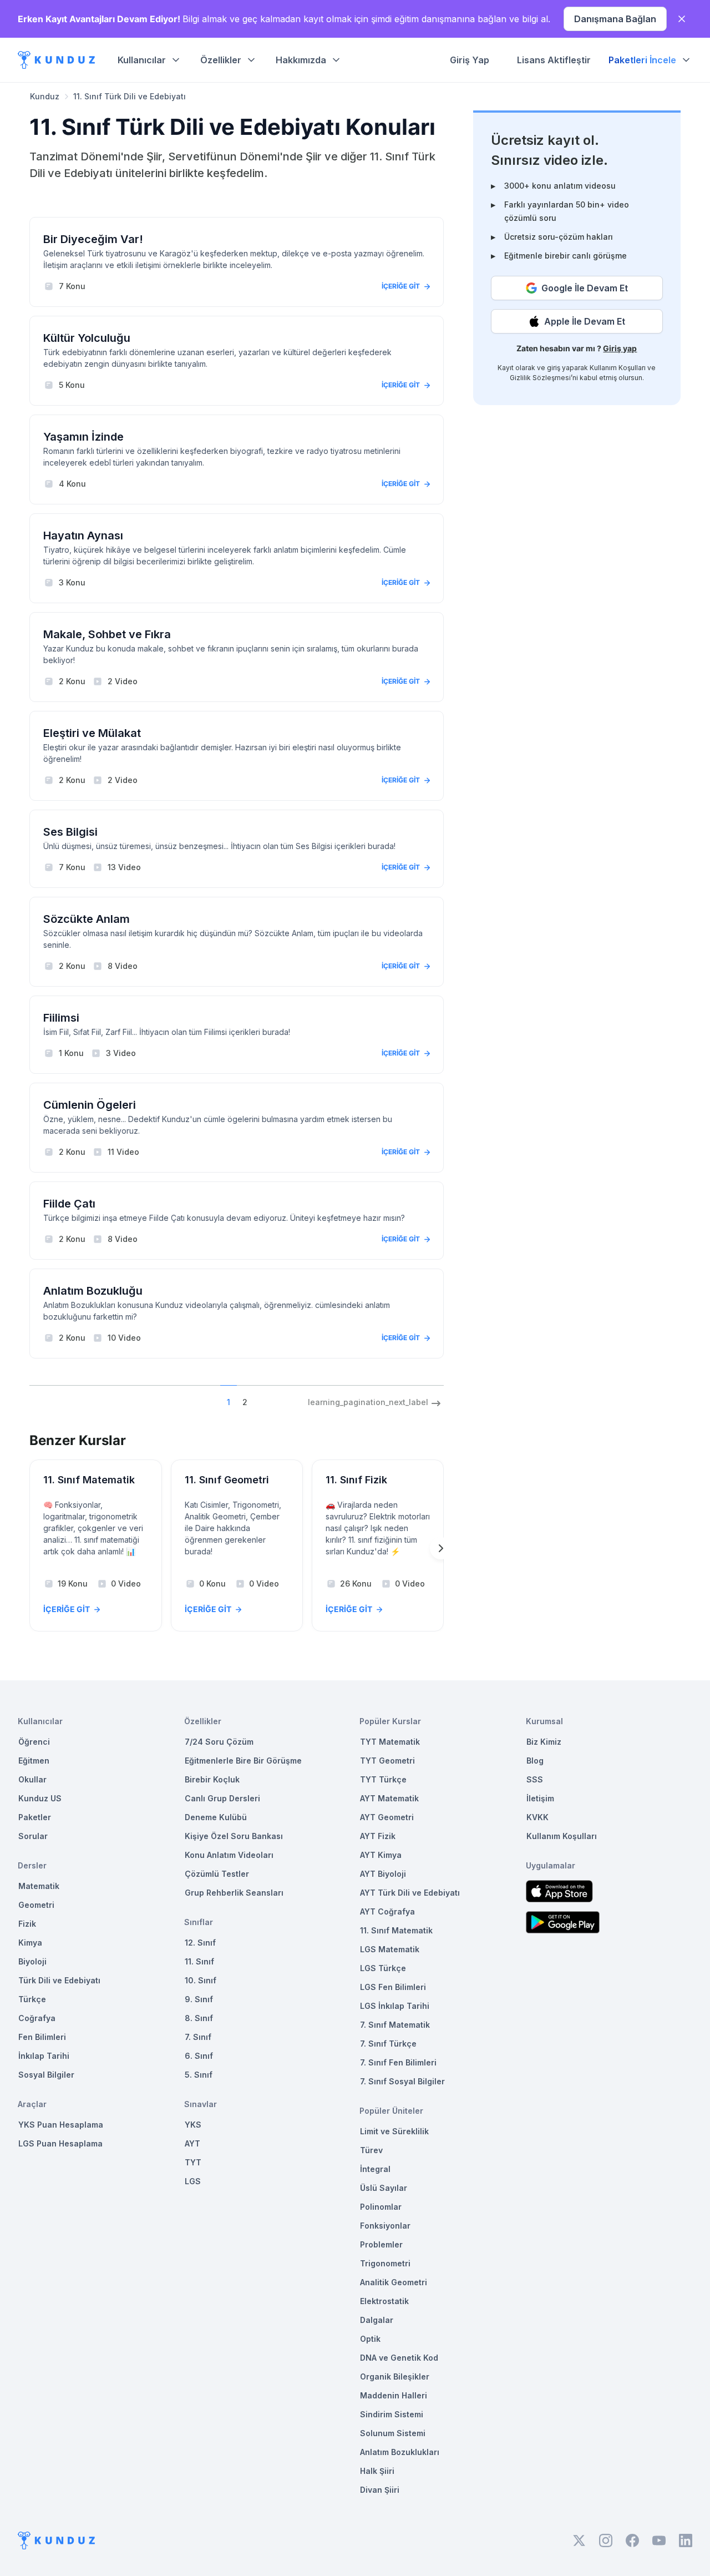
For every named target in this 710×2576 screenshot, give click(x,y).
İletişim (540, 1798)
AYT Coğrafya (387, 1911)
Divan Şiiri (380, 2490)
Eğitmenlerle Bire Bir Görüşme (243, 1761)
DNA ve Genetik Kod (399, 2358)
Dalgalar (377, 2320)
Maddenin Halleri (394, 2395)
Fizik (27, 1924)
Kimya (30, 1943)
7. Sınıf (198, 2037)
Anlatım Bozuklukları (400, 2452)
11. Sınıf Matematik (89, 1480)
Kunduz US (40, 1798)
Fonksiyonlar (385, 2226)
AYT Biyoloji (383, 1874)
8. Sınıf (199, 2018)
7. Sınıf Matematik (395, 2025)
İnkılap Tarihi (44, 2056)
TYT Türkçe (383, 1779)
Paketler (35, 1817)
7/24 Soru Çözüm (219, 1742)
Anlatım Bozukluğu (93, 1291)
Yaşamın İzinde (83, 437)
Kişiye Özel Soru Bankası (234, 1836)
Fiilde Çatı (69, 1204)
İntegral (375, 2169)
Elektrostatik (384, 2301)
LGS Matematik (390, 1949)
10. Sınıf (201, 1980)
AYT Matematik (389, 1798)
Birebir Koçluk (212, 1779)
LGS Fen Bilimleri (393, 1987)
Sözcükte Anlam (87, 919)
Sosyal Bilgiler (46, 2075)
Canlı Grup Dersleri (222, 1798)
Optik (370, 2339)
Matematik (39, 1886)
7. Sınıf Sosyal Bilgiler (402, 2081)
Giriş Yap (470, 60)
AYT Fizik (378, 1836)
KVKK (537, 1817)
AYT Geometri (387, 1817)
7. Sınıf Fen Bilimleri (398, 2062)
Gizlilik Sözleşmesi (540, 378)
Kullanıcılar (142, 60)
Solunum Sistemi (393, 2433)
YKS (193, 2125)
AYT (192, 2143)
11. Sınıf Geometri (227, 1480)
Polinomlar (381, 2207)
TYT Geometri (387, 1761)
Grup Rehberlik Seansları (234, 1893)
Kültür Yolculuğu (87, 338)
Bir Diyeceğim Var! (93, 239)
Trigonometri (385, 2263)
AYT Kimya (381, 1855)
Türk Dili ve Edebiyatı (59, 1980)
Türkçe (32, 1999)
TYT (193, 2162)
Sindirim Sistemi (392, 2414)
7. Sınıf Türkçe (388, 2044)
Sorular (33, 1836)
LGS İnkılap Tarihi (395, 2006)
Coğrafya (37, 2018)
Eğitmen (34, 1761)
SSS (535, 1779)
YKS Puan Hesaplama (61, 2125)
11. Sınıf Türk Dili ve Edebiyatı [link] (130, 96)
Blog (535, 1761)
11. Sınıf (199, 1961)
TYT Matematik (390, 1742)
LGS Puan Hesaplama (60, 2143)
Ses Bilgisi (70, 832)
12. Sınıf (200, 1943)
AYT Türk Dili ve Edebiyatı (410, 1893)
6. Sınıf (199, 2056)
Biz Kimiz (544, 1742)
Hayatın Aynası (83, 536)
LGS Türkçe (383, 1968)
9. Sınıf (199, 1999)
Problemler (381, 2244)
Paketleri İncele (642, 60)
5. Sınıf (199, 2075)
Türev (371, 2150)
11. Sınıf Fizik (356, 1480)
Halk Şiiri (377, 2471)
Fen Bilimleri (42, 2037)
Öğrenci (34, 1742)
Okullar (32, 1779)
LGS (193, 2181)
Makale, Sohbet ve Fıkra (107, 634)
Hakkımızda (301, 60)
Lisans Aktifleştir (554, 60)
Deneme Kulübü (216, 1817)
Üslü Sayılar (384, 2188)
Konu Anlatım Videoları (229, 1855)
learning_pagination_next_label (368, 1402)
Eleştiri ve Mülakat (92, 733)
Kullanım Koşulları (618, 368)
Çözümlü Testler (217, 1874)
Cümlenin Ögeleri (90, 1105)
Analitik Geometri (394, 2282)
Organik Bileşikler (395, 2377)
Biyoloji (32, 1961)
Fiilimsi (61, 1018)
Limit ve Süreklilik (394, 2131)
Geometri (36, 1905)
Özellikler (221, 60)
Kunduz (45, 96)
